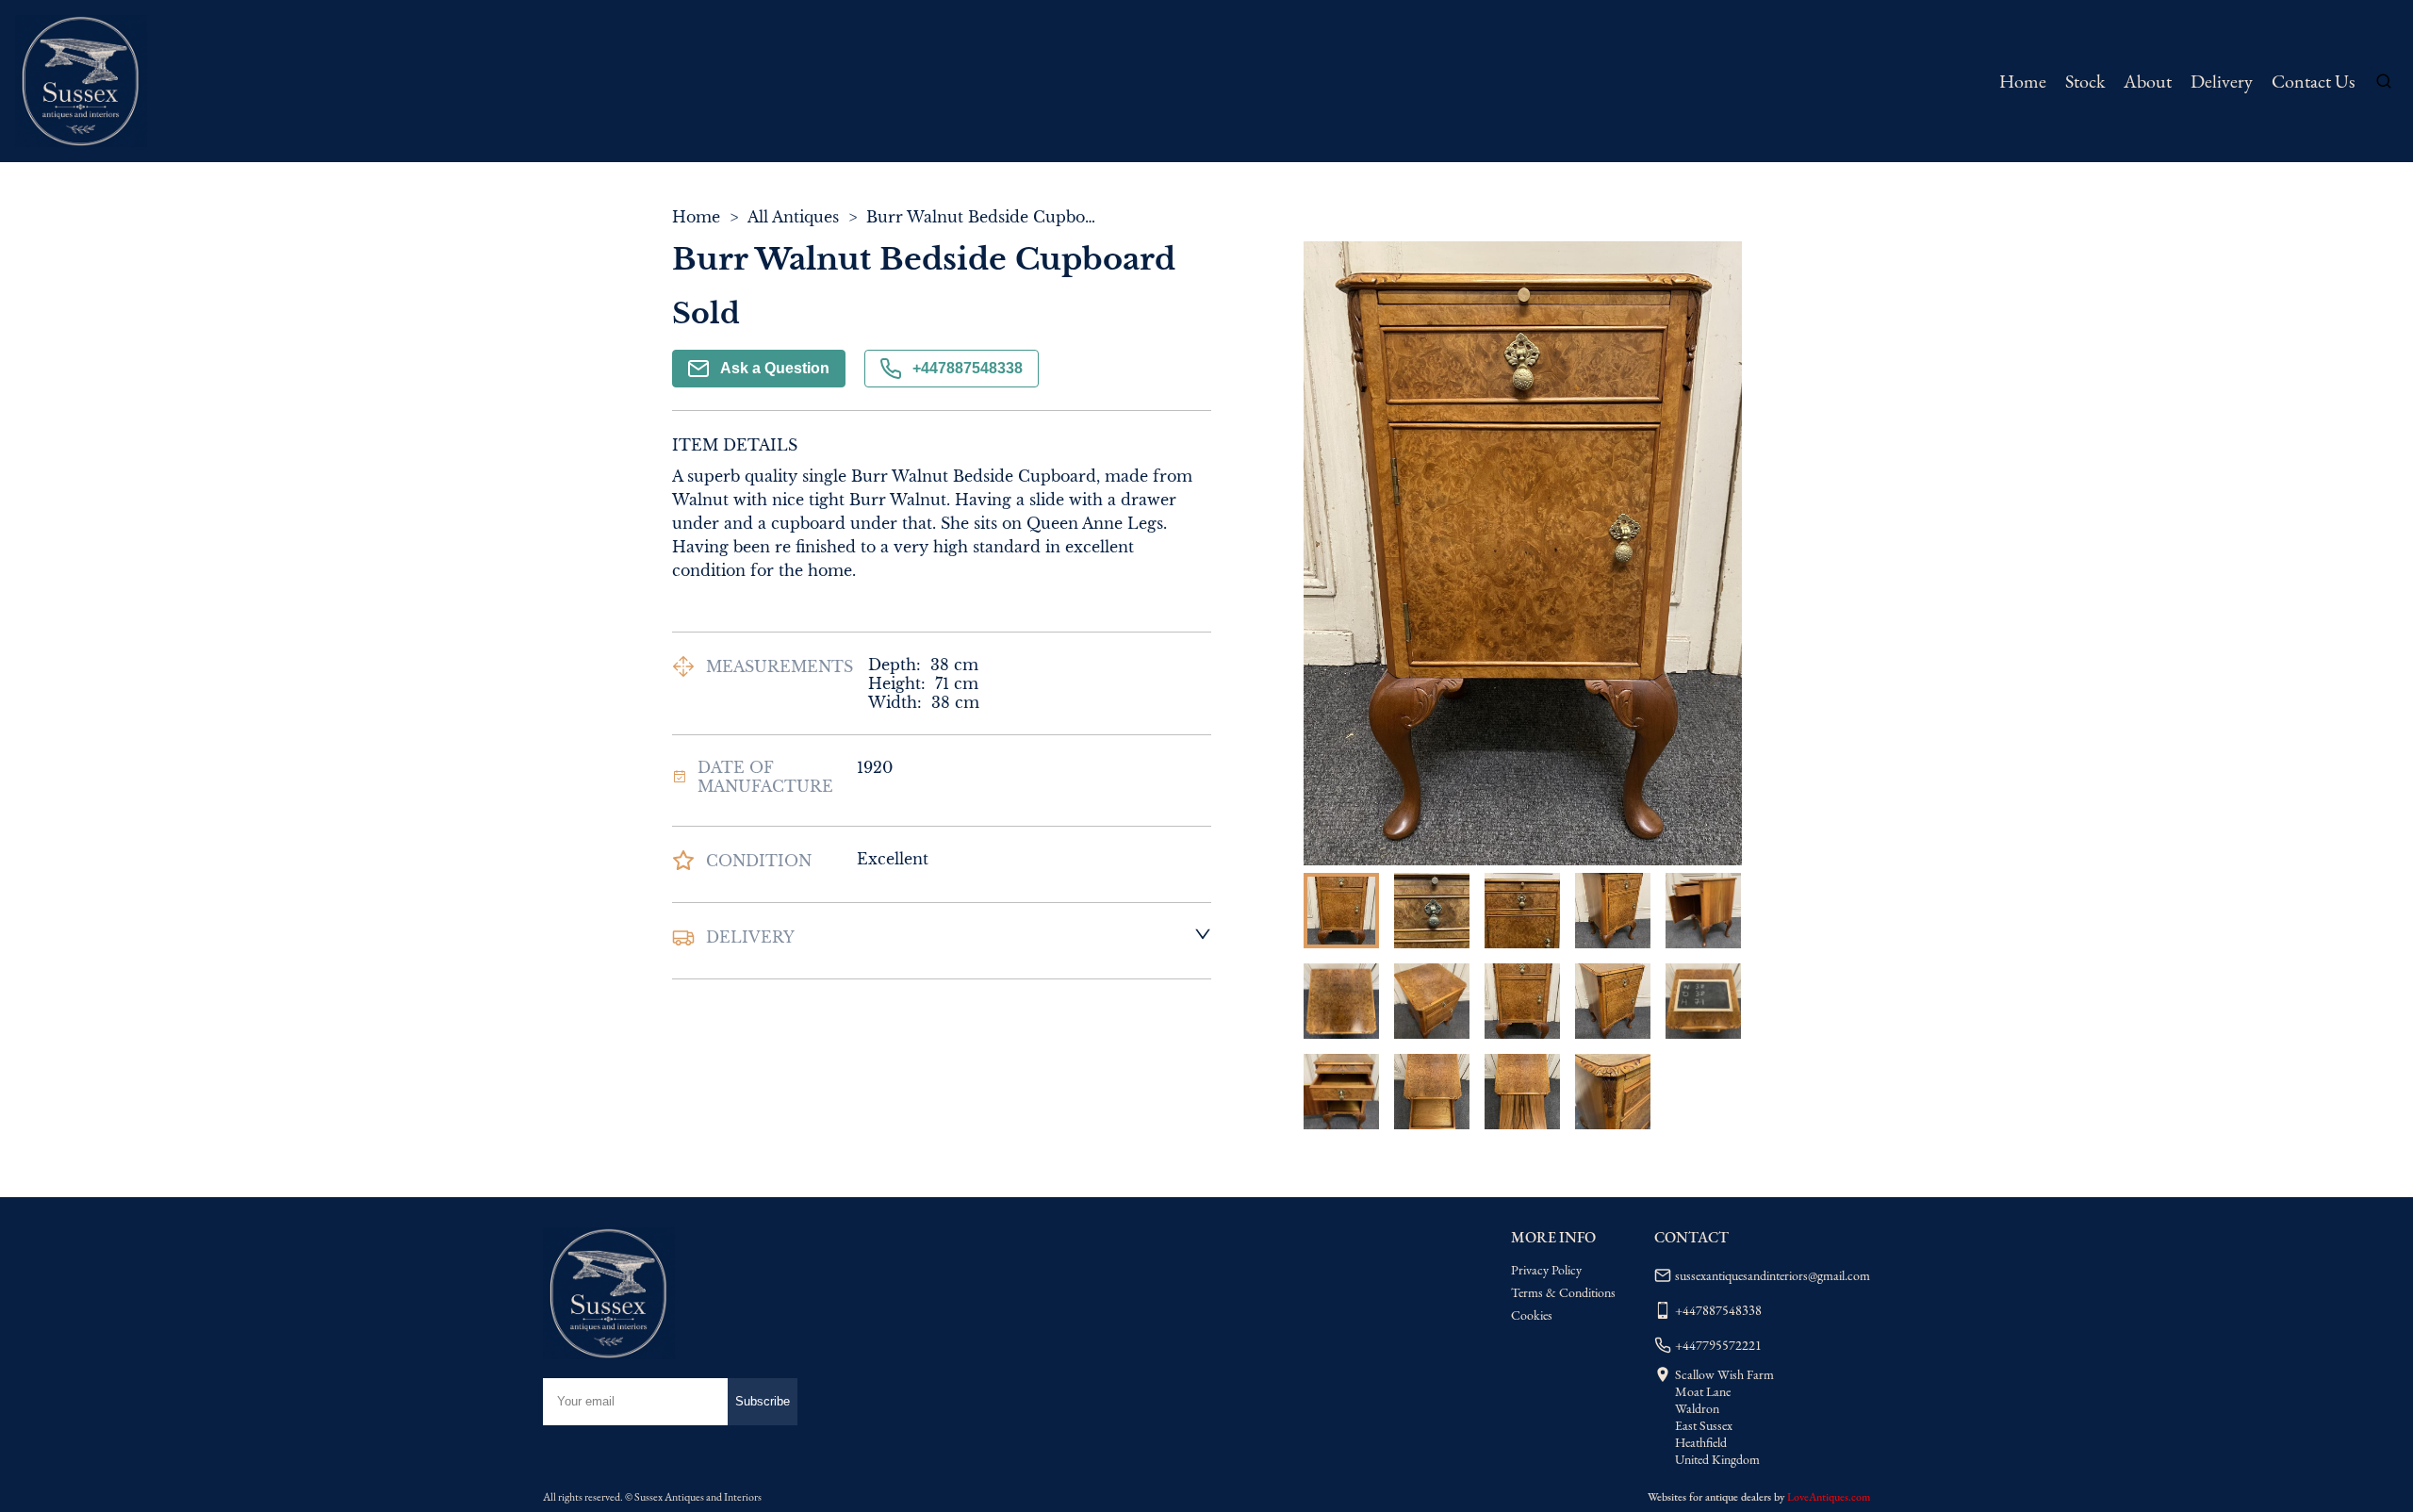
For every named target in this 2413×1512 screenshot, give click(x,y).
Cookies (1532, 1315)
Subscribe (763, 1401)
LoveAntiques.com (1829, 1497)
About (2148, 81)
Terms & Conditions (1563, 1292)
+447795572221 (1718, 1345)
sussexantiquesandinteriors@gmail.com (1773, 1275)
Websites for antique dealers (1709, 1497)
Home (2023, 81)
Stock (2085, 81)
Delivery (2222, 81)
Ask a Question (775, 368)
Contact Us (2313, 81)
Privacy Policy (1546, 1270)
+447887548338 (968, 368)
